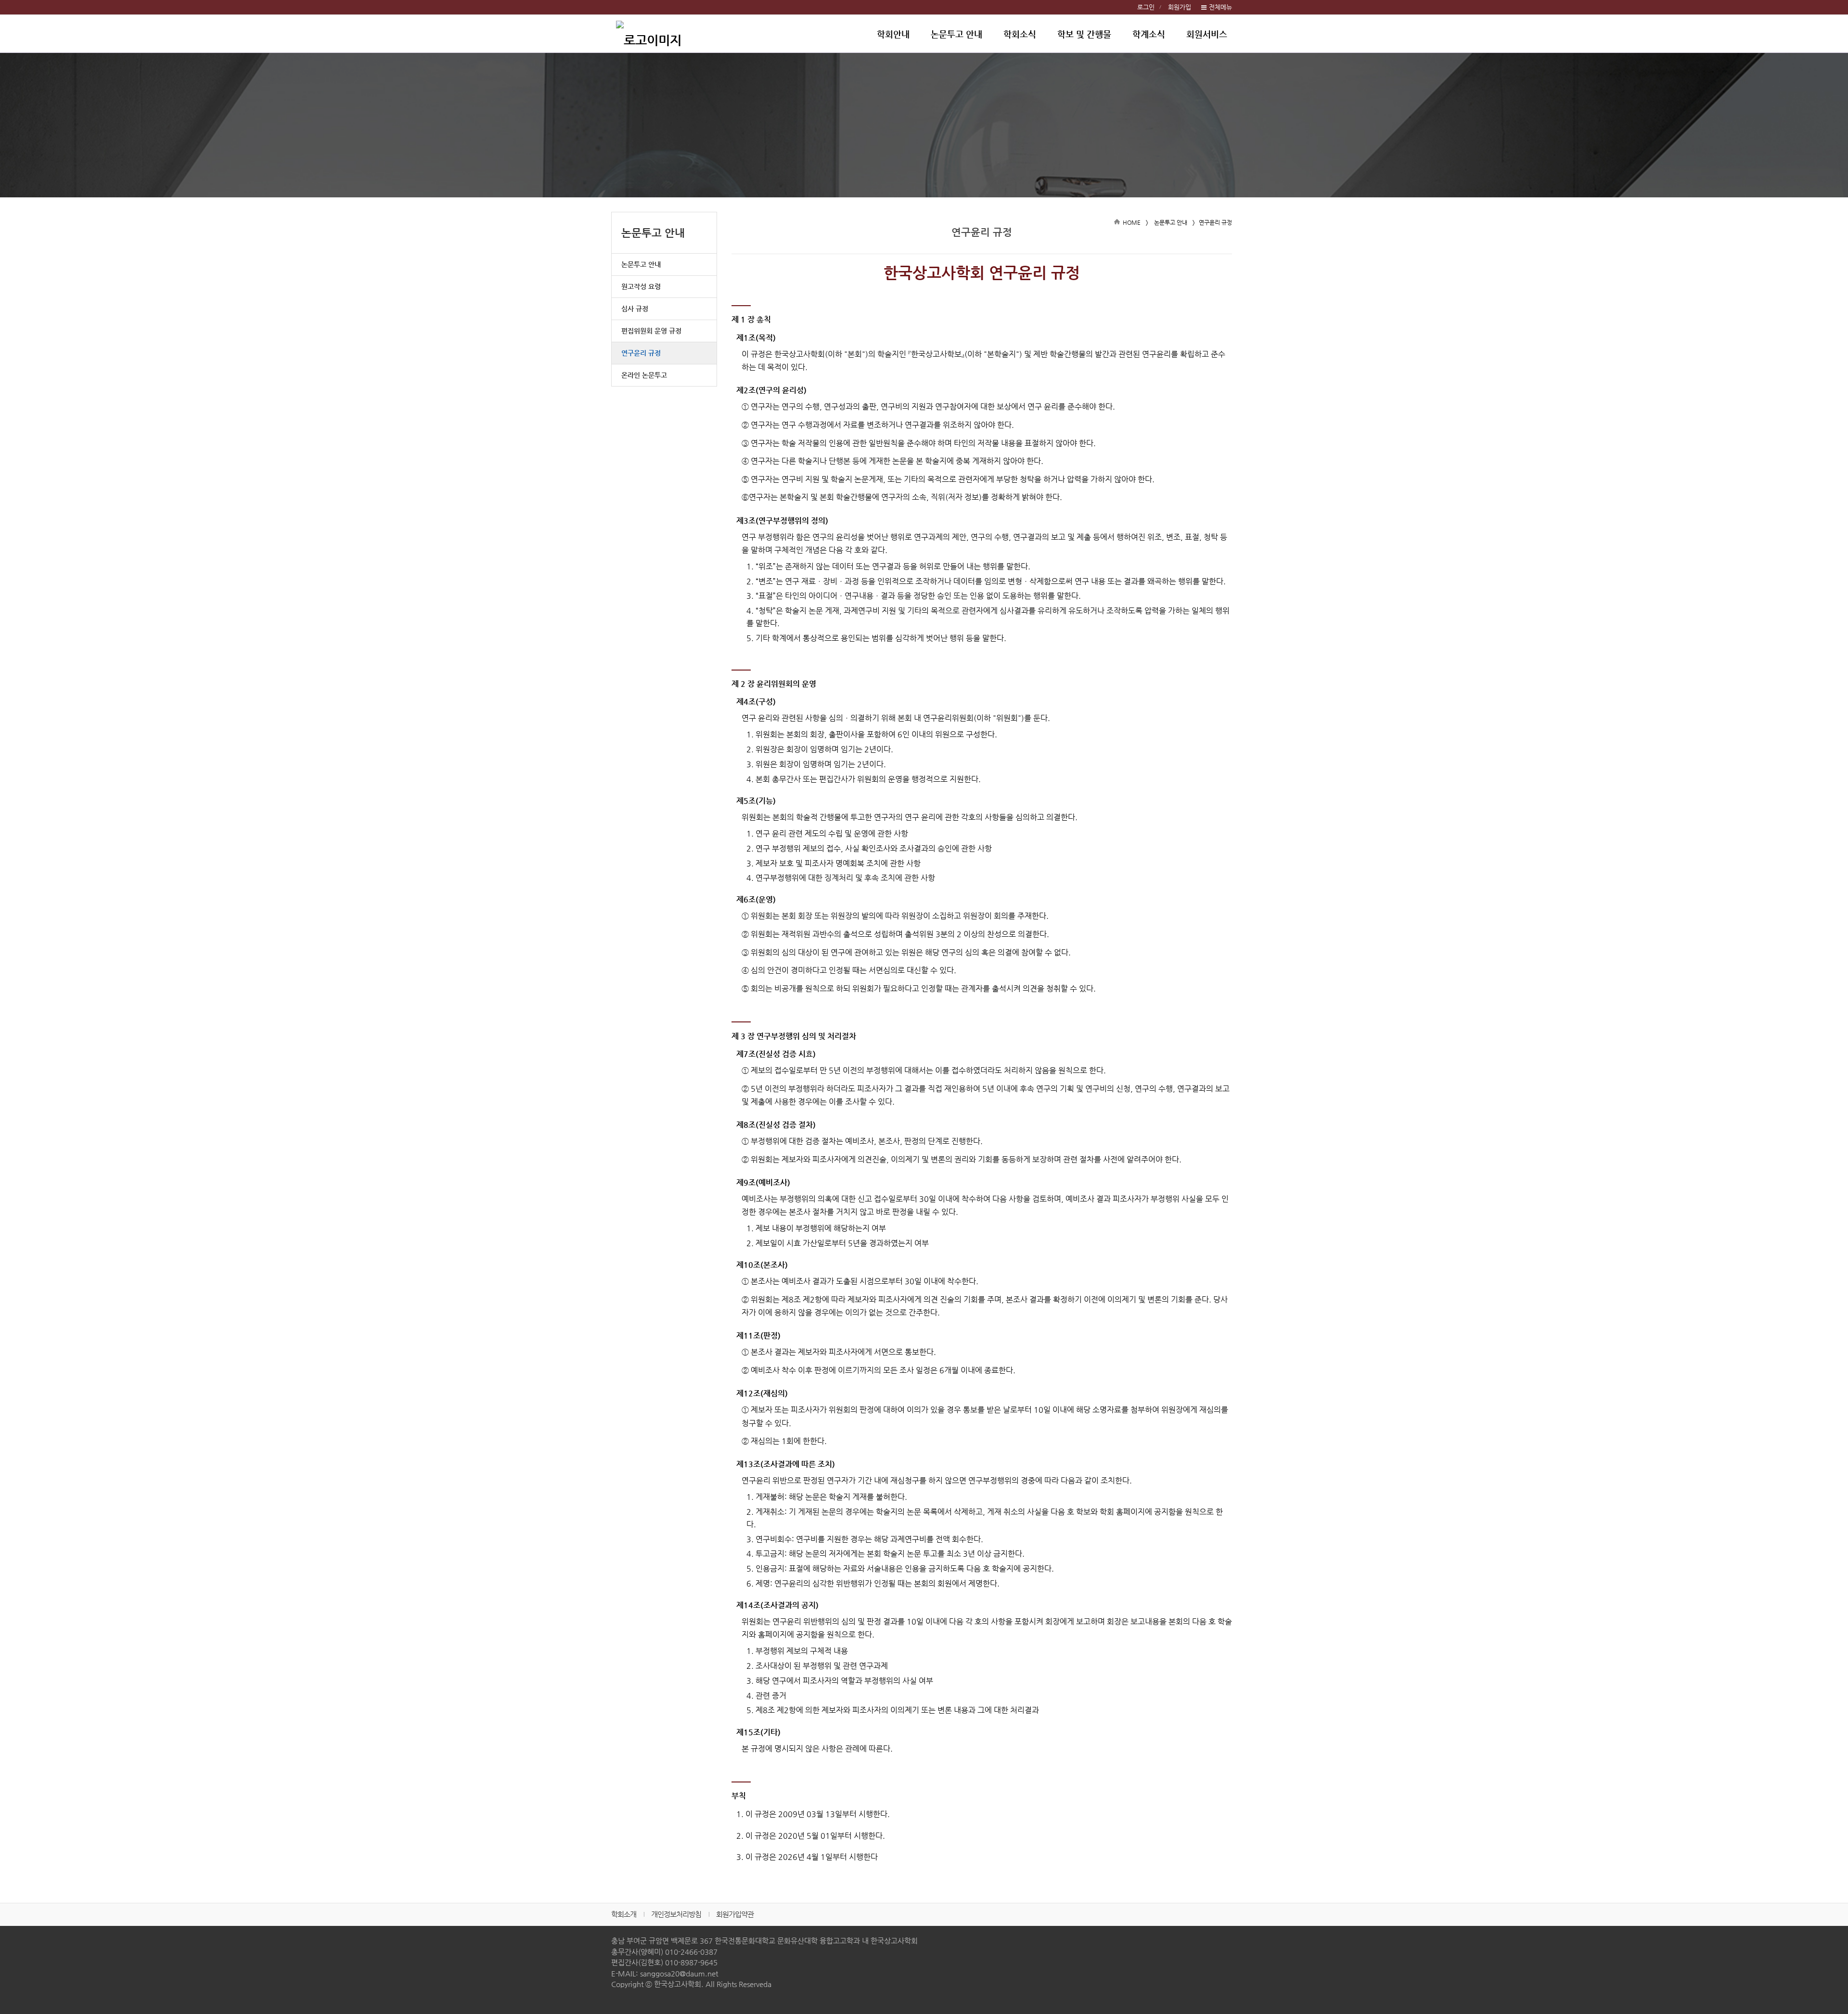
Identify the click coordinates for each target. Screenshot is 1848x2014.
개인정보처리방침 (676, 1914)
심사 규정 (635, 309)
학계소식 (1149, 34)
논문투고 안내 (956, 34)
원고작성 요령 (641, 286)
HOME (1132, 222)
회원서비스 (1207, 34)
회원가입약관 (735, 1914)
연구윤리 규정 (641, 353)
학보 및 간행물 (1084, 34)
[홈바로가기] (649, 34)
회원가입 (1180, 7)
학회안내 (893, 34)
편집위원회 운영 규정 (651, 331)
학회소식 (1020, 34)
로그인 (1146, 7)
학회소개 (624, 1914)
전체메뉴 (1220, 7)
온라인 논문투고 (644, 375)
